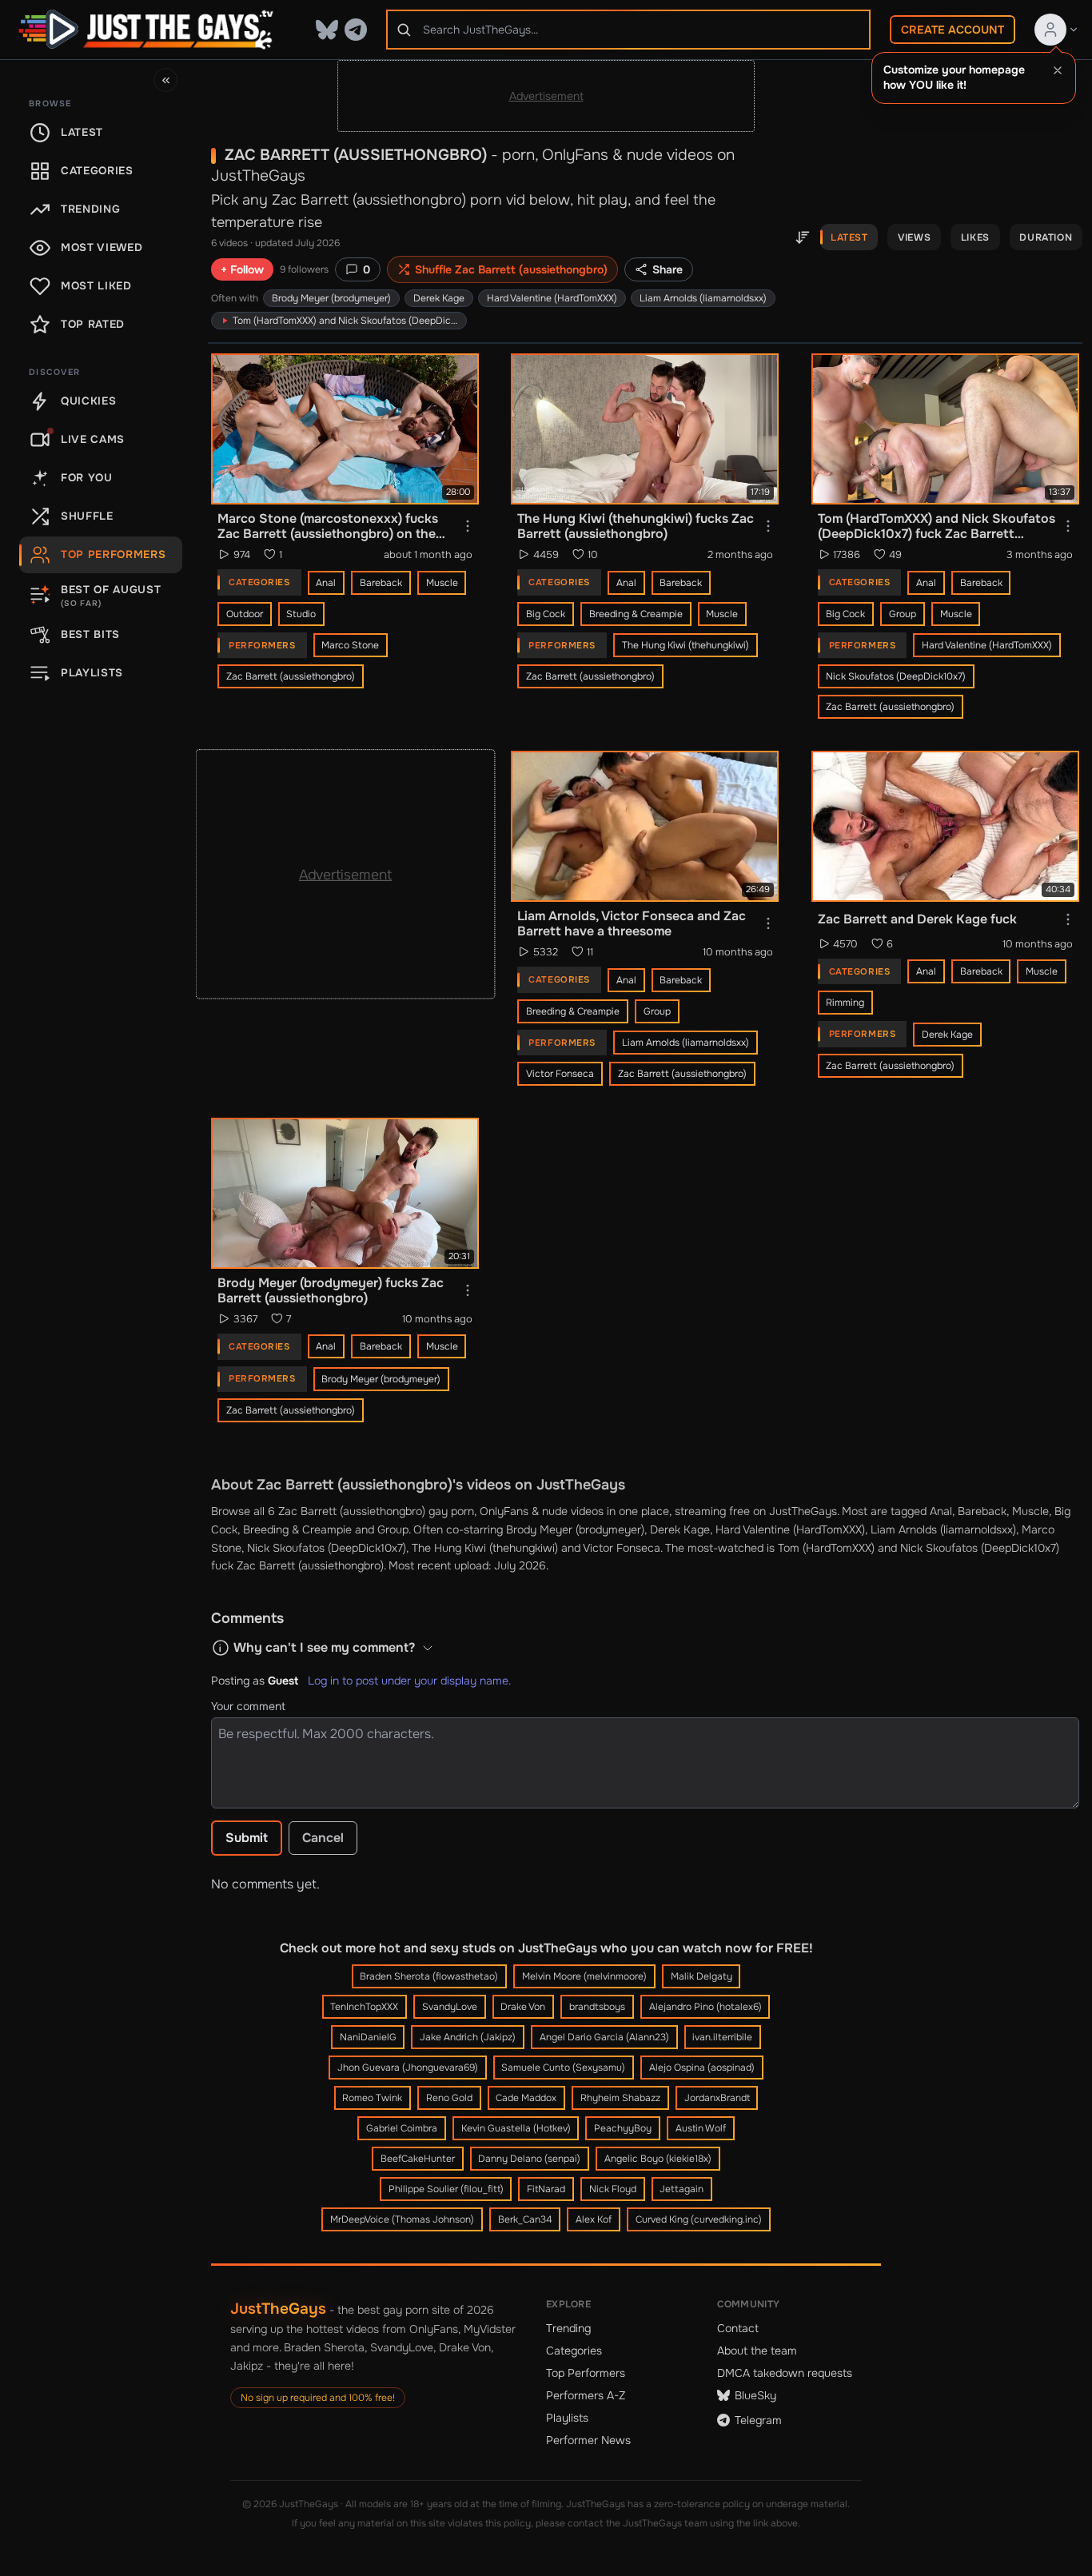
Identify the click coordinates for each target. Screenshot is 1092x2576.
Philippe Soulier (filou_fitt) (446, 2189)
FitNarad (546, 2189)
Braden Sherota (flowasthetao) (429, 1976)
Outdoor (245, 614)
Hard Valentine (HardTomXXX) (552, 298)
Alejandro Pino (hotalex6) (705, 2007)
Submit (247, 1838)
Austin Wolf (701, 2128)
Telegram (758, 2420)
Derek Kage (439, 298)
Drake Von (523, 2007)
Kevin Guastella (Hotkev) (516, 2128)
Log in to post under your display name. (409, 1681)
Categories (574, 2351)
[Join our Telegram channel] (356, 30)
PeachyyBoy (623, 2128)
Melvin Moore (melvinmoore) (584, 1976)
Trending (568, 2328)
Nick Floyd (613, 2189)
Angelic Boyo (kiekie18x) (658, 2159)
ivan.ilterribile (722, 2037)
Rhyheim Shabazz (620, 2098)
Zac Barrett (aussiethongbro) (291, 676)
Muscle (442, 583)
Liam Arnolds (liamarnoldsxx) (703, 298)
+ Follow (242, 269)
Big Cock (546, 614)
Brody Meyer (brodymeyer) (331, 298)
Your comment (248, 1706)
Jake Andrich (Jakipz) (468, 2037)
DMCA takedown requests (785, 2373)
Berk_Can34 (525, 2219)
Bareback (381, 583)
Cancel (323, 1838)
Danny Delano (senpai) (529, 2159)
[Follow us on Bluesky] (327, 30)
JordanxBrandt (717, 2098)
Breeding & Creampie (636, 614)
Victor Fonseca (560, 1074)
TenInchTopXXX (364, 2007)
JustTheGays (278, 2309)
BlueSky (755, 2395)
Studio (301, 614)
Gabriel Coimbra (402, 2128)
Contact (738, 2328)
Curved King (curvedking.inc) (699, 2219)
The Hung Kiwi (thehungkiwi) (685, 645)
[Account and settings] (1057, 30)
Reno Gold (449, 2098)
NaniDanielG (368, 2037)
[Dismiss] (1058, 70)
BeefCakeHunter (418, 2159)
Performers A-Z (586, 2395)
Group (903, 614)
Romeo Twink (372, 2098)
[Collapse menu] (165, 80)
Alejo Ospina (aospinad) (702, 2068)
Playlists (567, 2418)
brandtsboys (597, 2007)
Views (914, 237)
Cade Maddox (526, 2098)
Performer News (588, 2440)
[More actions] (468, 526)
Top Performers (586, 2373)
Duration (1046, 237)
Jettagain (682, 2189)
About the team (757, 2351)
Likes (975, 237)
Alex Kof (594, 2219)
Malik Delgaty (701, 1976)
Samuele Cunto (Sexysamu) (563, 2068)
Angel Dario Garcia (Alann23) (604, 2037)
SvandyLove (450, 2007)
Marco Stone (350, 645)
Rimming (845, 1003)
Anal (326, 583)
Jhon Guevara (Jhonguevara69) (408, 2068)
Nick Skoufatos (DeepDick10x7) (896, 676)
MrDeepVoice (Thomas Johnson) (402, 2219)
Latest (849, 237)
